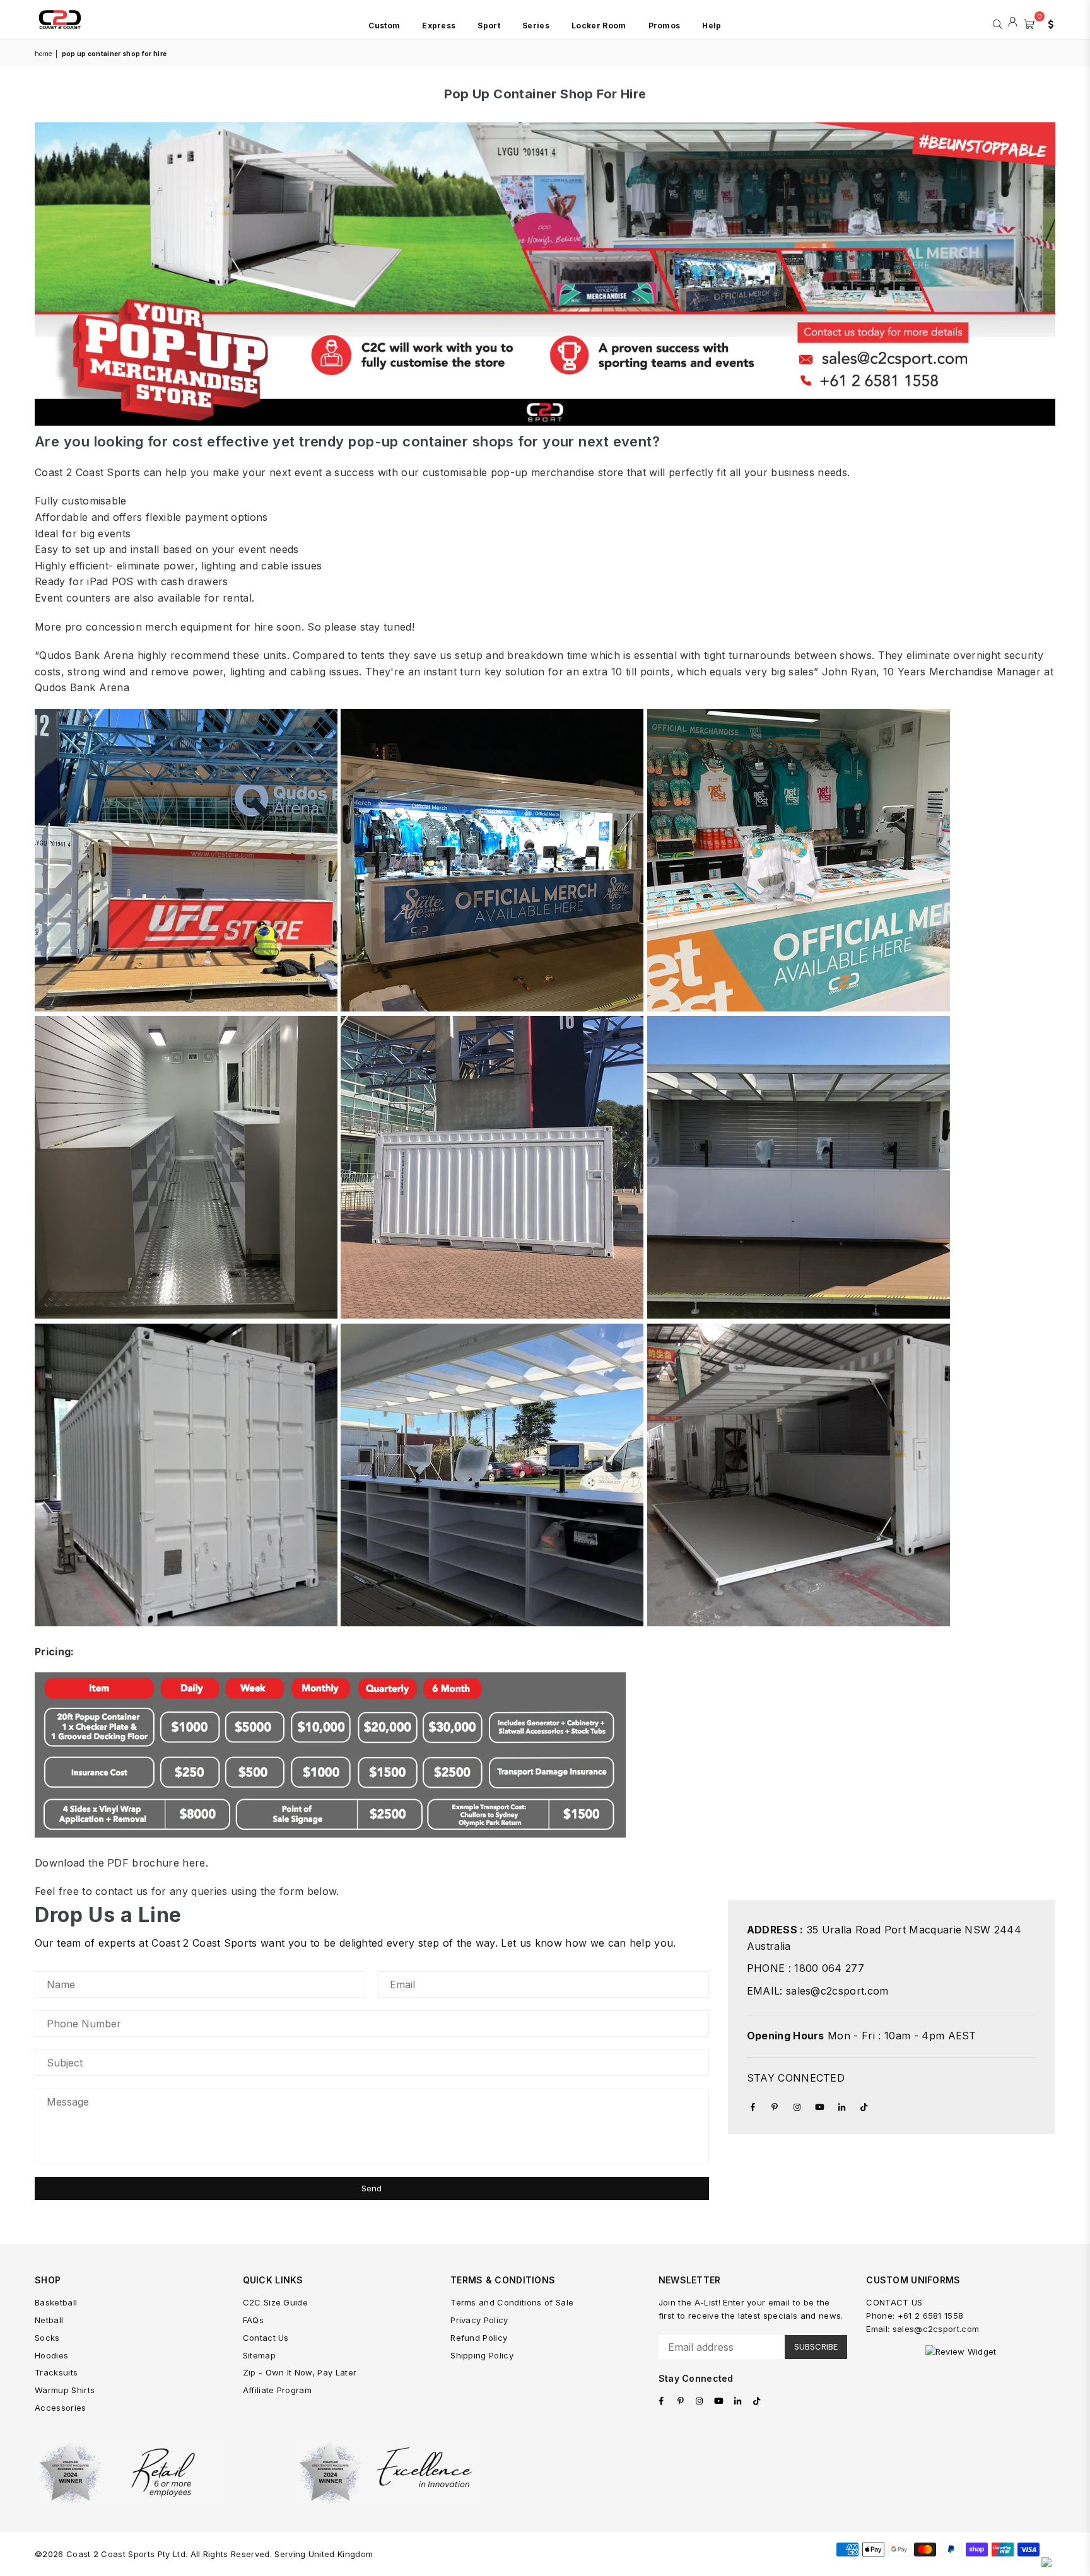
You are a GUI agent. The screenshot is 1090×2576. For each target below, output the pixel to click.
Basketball (56, 2302)
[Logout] (1013, 23)
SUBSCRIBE (816, 2346)
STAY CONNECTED (796, 2078)
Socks (47, 2338)
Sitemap (259, 2355)
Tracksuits (56, 2372)
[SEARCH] (998, 23)
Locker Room (599, 26)
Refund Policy (479, 2338)
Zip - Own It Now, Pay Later (300, 2372)
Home (43, 54)
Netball (49, 2320)
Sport (489, 26)
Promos (665, 26)
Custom (384, 26)
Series (536, 26)
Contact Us (266, 2338)
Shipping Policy (482, 2355)
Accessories (61, 2408)
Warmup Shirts (65, 2390)
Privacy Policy (479, 2320)
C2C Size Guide (275, 2302)
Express (439, 26)
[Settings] (1048, 23)
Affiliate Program (277, 2390)
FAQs (253, 2320)
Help (712, 26)
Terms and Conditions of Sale (512, 2302)
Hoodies (51, 2355)
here (194, 1863)
